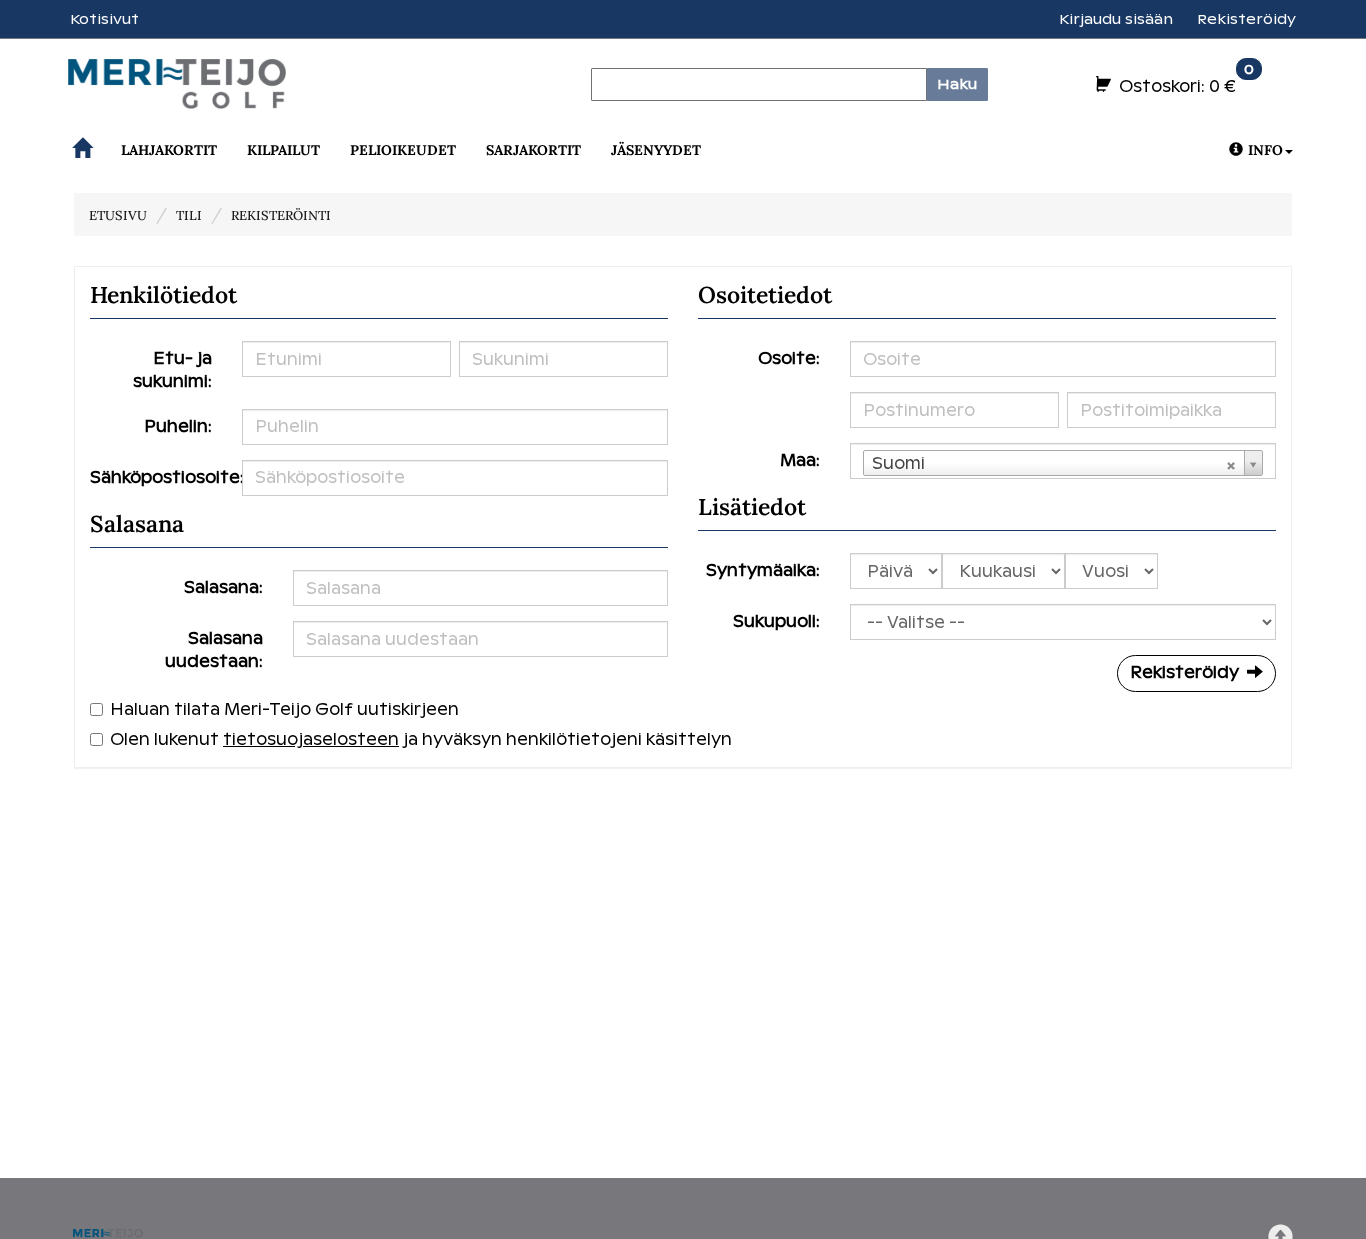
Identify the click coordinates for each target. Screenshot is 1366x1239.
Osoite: (789, 358)
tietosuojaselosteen (311, 739)
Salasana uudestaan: (214, 650)
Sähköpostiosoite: (158, 477)
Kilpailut (283, 150)
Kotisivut (104, 19)
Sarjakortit (533, 150)
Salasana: (223, 587)
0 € (1184, 82)
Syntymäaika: (763, 570)
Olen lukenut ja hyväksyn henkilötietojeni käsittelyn (421, 739)
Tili (189, 215)
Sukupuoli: (776, 621)
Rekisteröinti (281, 215)
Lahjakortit (169, 150)
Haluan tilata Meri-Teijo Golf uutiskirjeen (284, 709)
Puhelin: (178, 426)
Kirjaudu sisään (1116, 19)
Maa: (800, 460)
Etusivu (118, 215)
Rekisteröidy (1246, 19)
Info (1265, 150)
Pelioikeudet (403, 150)
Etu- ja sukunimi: (172, 370)
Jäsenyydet (656, 150)
